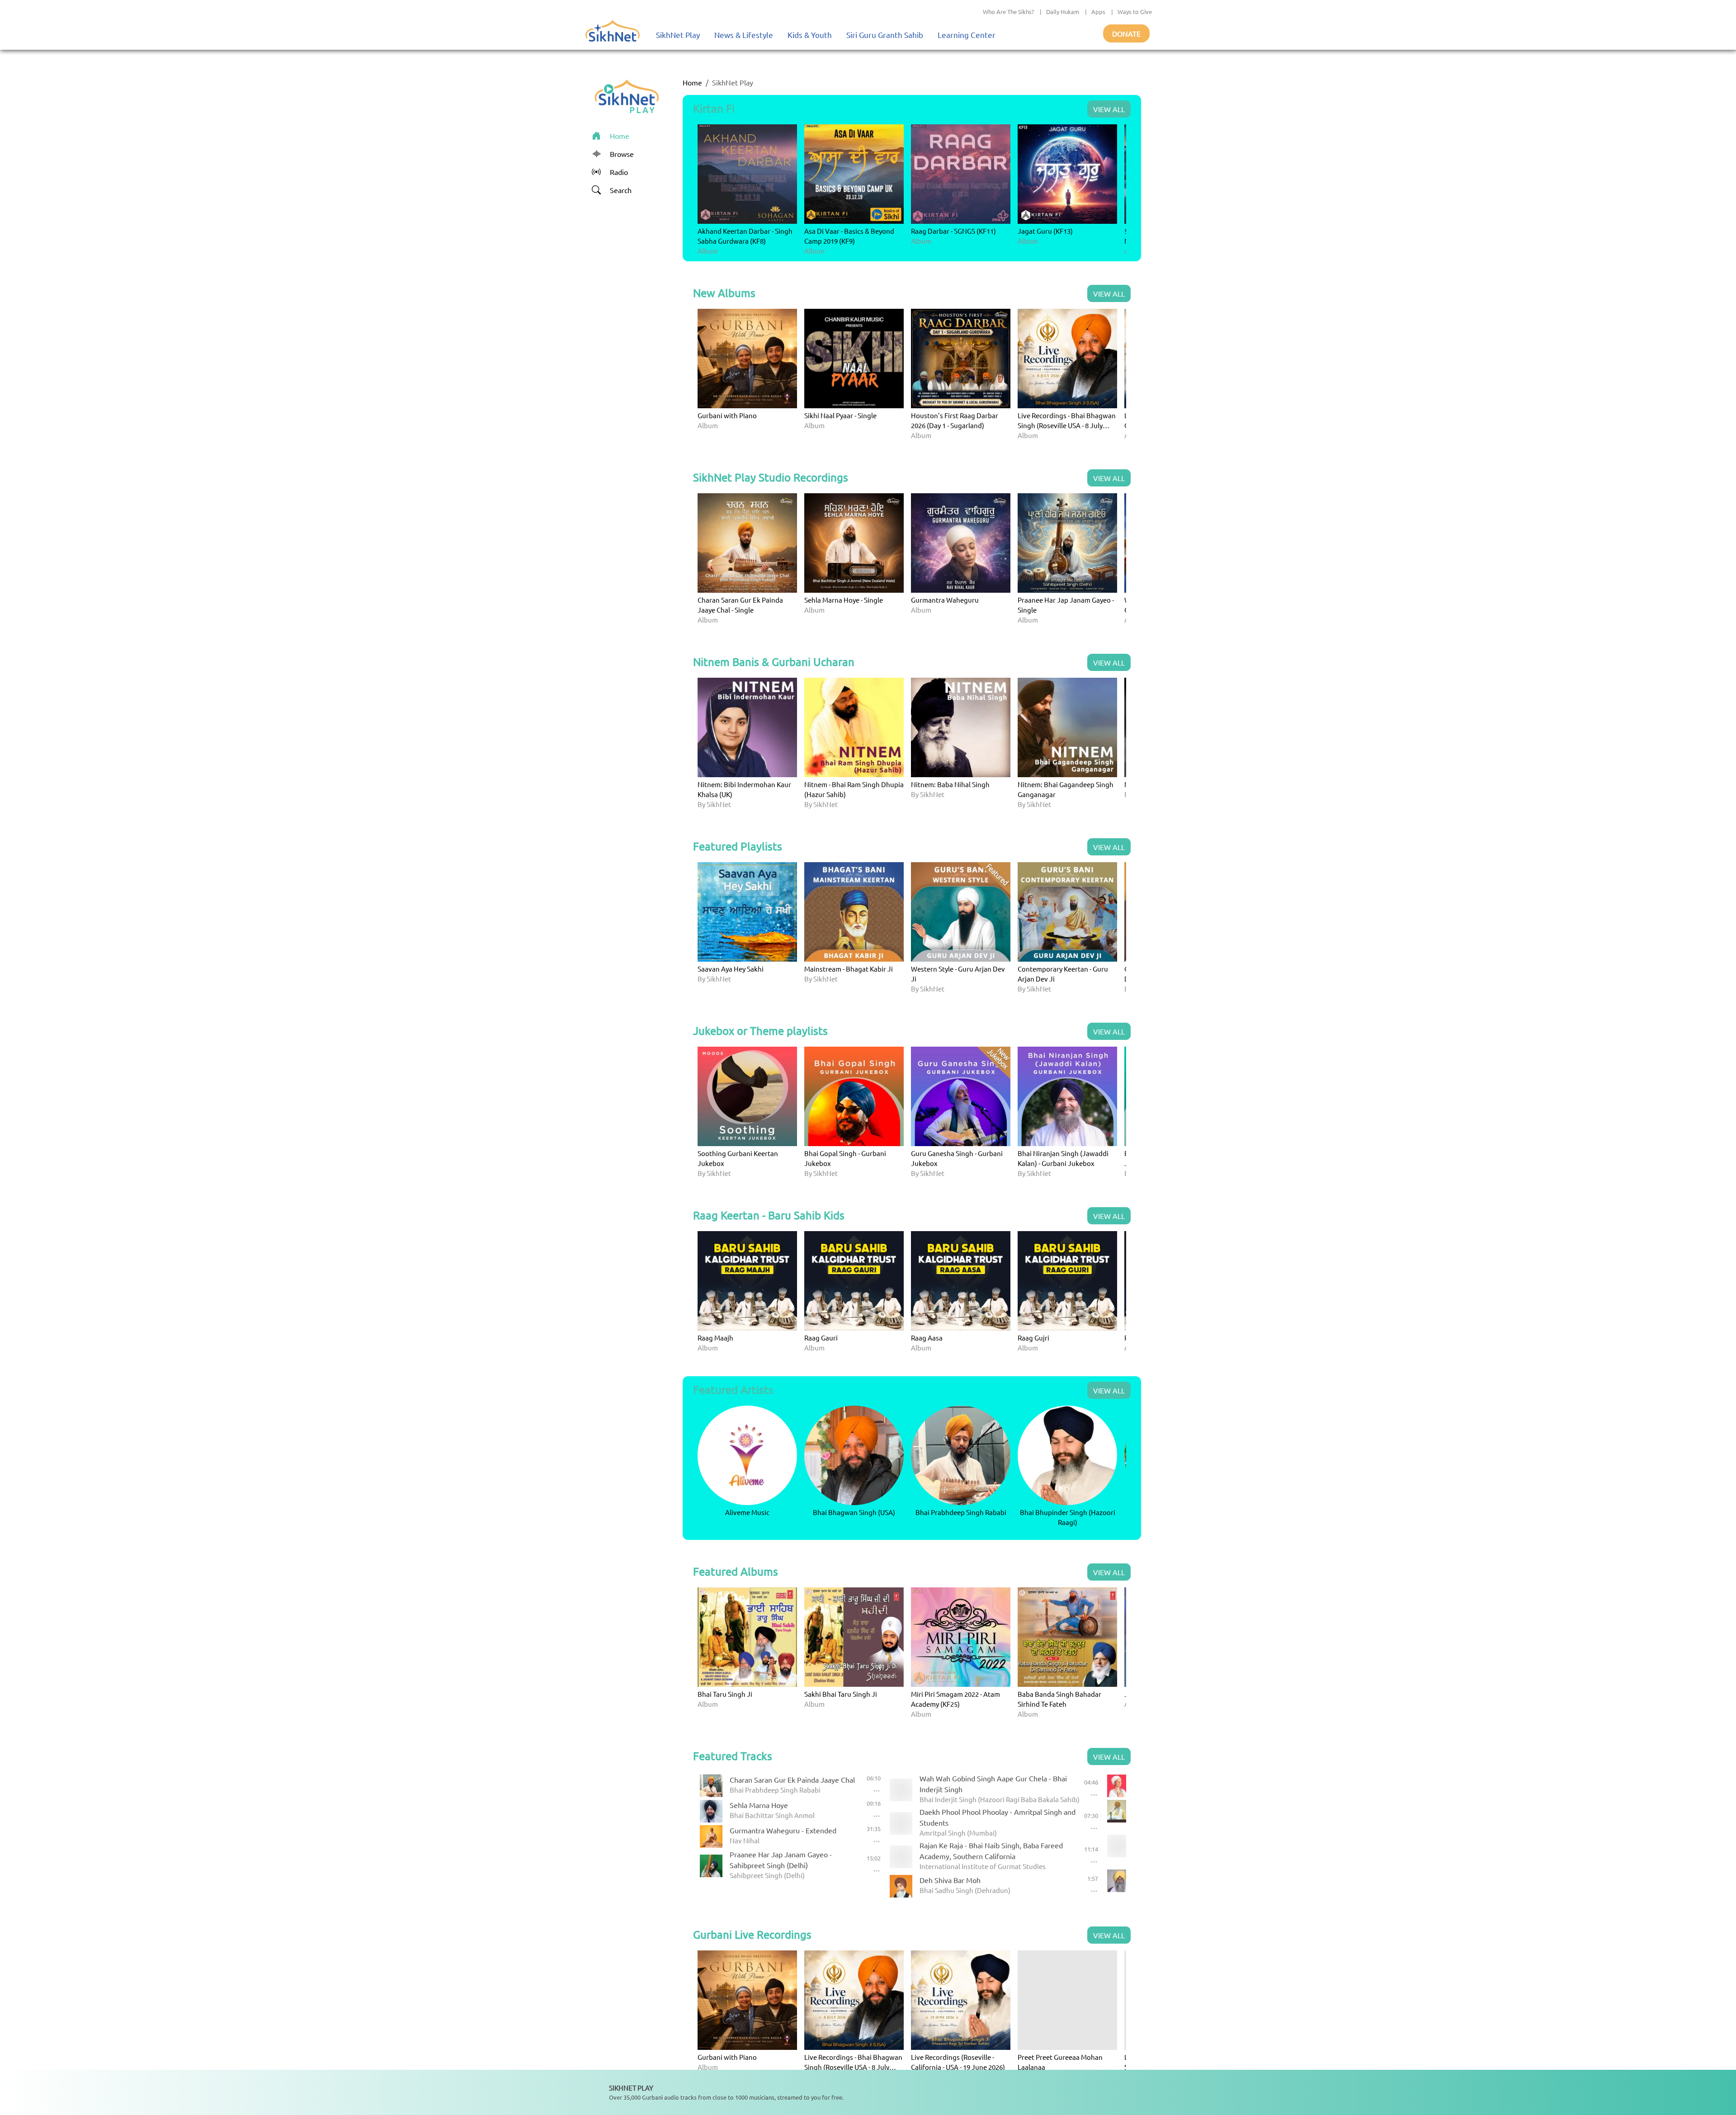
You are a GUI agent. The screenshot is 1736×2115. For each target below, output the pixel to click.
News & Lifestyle (744, 35)
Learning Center (967, 35)
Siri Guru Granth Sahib (885, 35)
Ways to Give (1135, 12)
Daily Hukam (1063, 12)
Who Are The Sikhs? (1008, 12)
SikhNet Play (678, 35)
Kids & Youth (810, 35)
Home (692, 82)
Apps (1098, 12)
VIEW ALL (1109, 109)
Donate (1126, 33)
